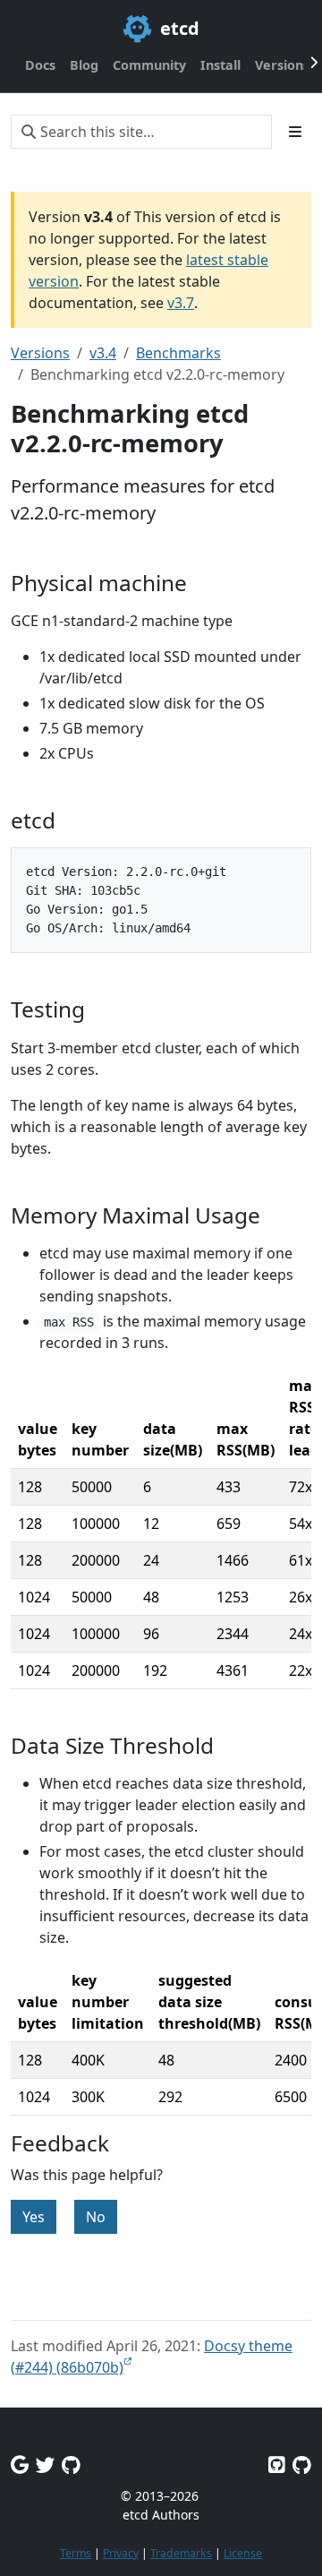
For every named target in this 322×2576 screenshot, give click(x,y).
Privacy (121, 2553)
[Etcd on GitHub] (277, 2464)
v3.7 (181, 303)
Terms (76, 2553)
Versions (40, 353)
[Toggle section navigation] (295, 132)
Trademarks (181, 2553)
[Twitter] (45, 2464)
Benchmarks (178, 353)
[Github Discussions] (71, 2464)
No (96, 2217)
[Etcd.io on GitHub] (302, 2464)
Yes (34, 2217)
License (243, 2553)
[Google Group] (20, 2464)
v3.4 (103, 353)
